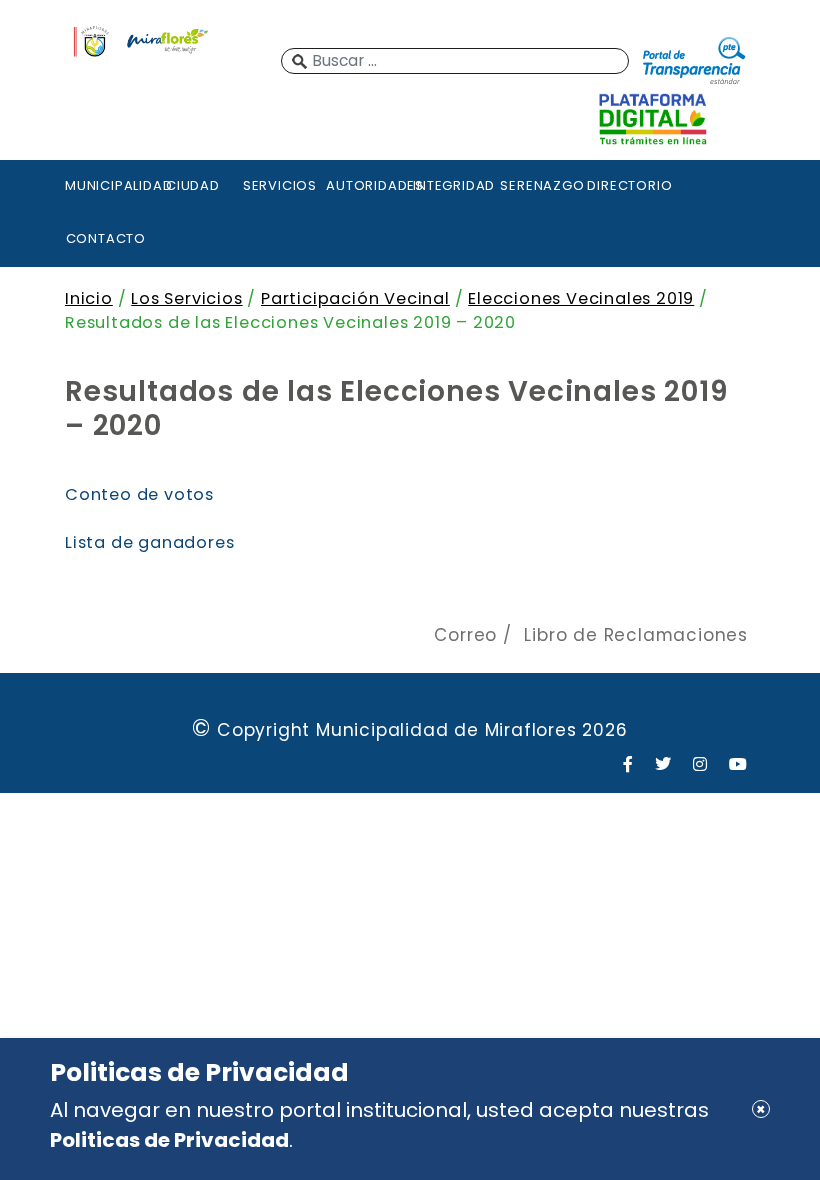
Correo (465, 635)
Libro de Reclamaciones (636, 635)
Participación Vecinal (355, 298)
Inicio (89, 298)
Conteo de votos (139, 494)
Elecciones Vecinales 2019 (581, 298)
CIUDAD (193, 185)
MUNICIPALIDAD (106, 185)
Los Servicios (186, 298)
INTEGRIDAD (454, 185)
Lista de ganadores (149, 542)
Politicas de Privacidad (169, 1140)
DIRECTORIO (628, 185)
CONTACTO (106, 238)
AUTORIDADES (367, 185)
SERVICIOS (280, 185)
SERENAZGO (541, 185)
